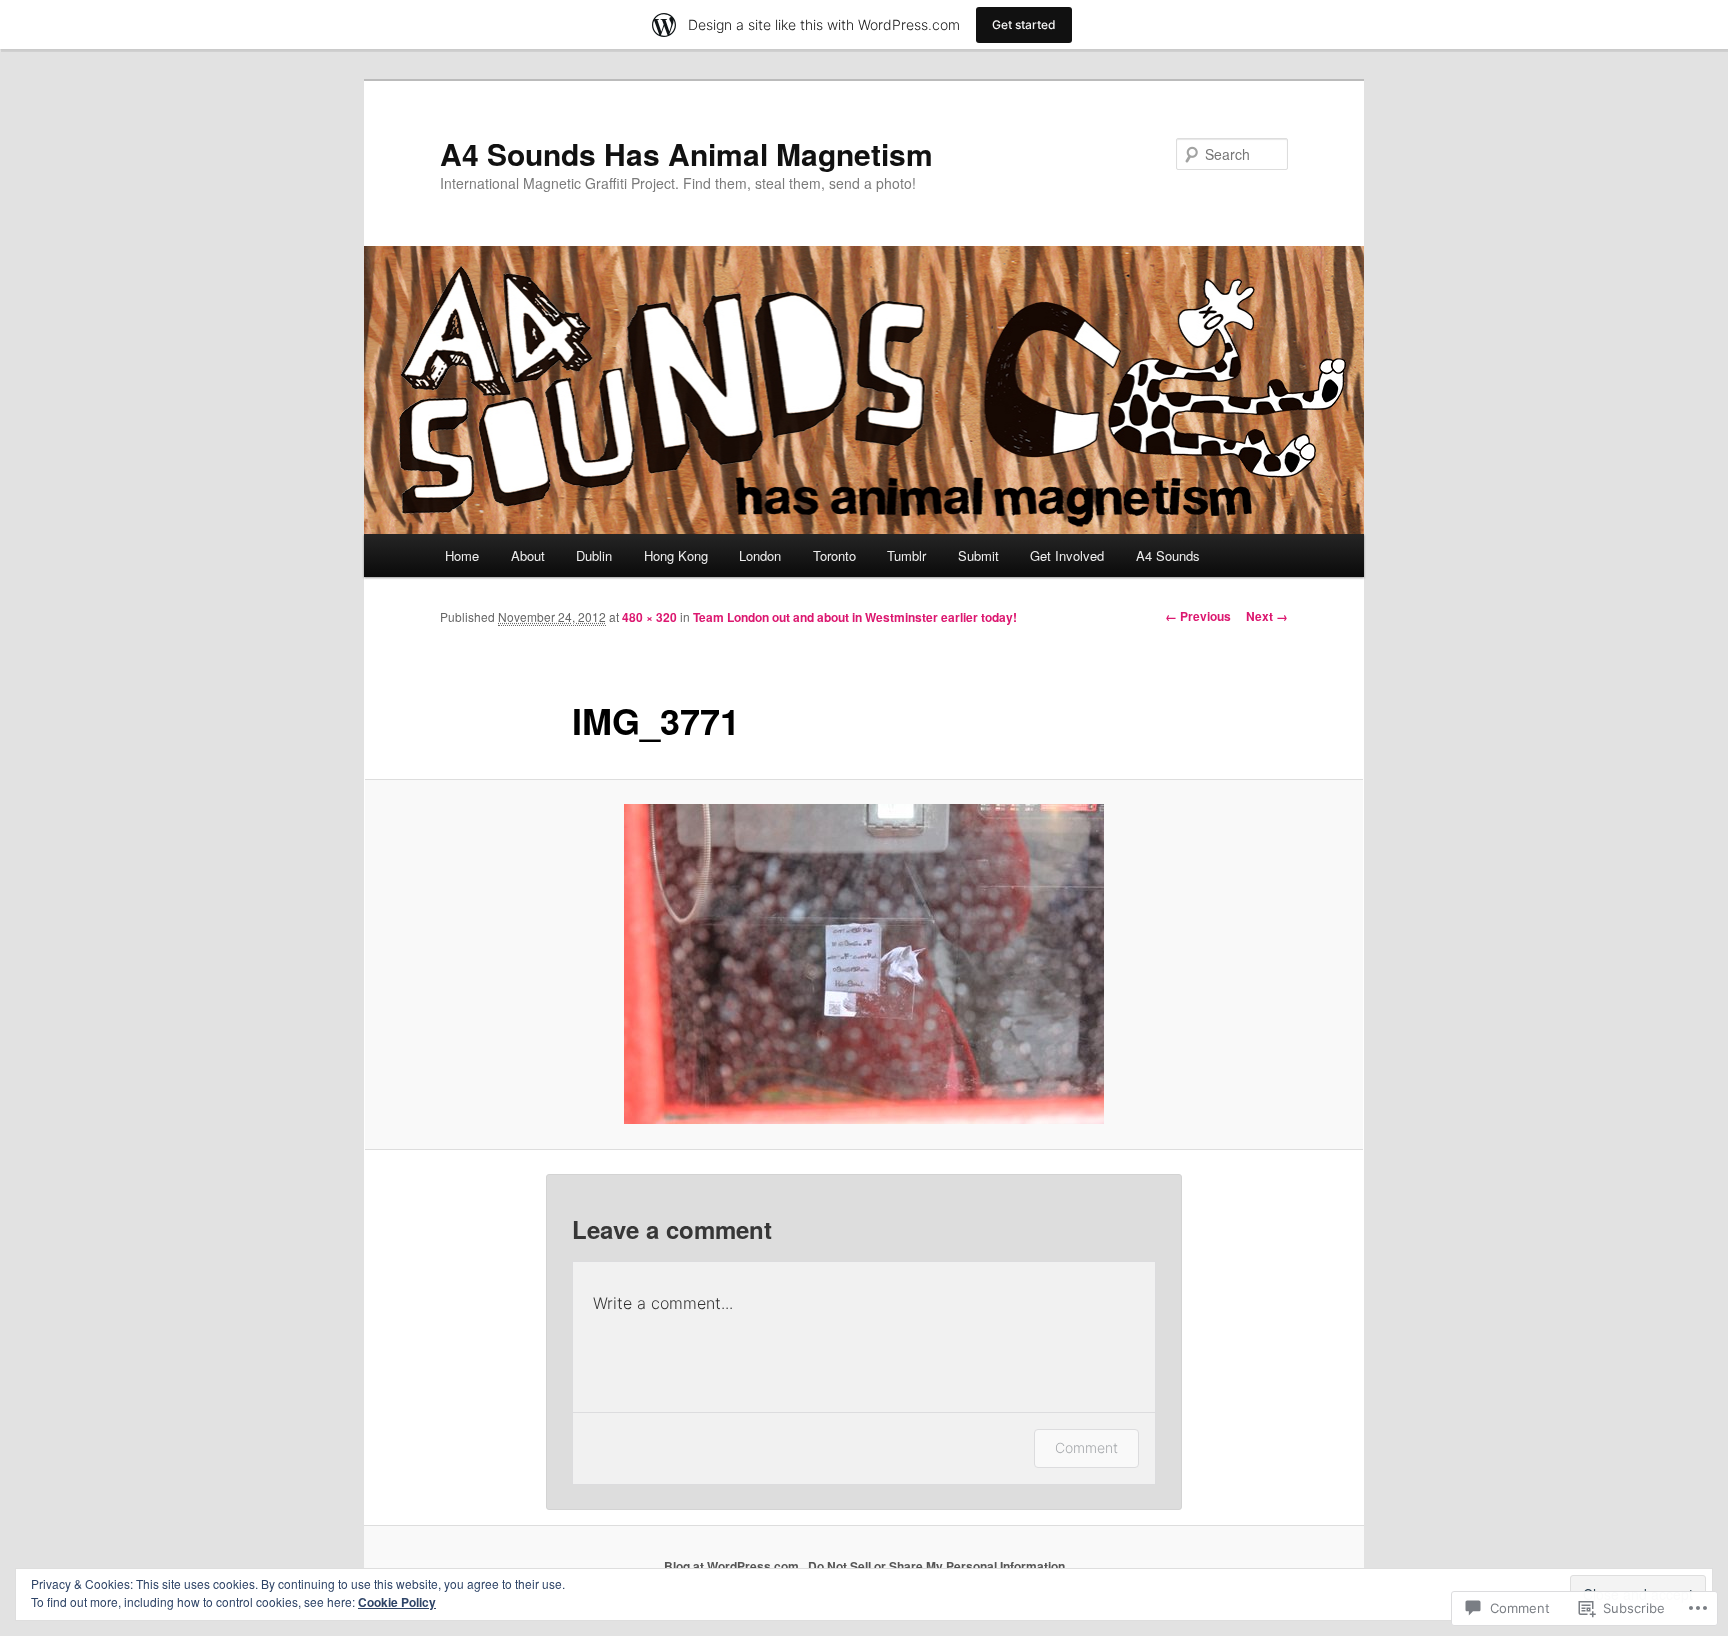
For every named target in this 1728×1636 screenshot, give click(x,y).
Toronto (834, 555)
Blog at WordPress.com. (733, 1566)
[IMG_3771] (864, 964)
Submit (978, 555)
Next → (1267, 616)
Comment (1086, 1447)
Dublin (594, 555)
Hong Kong (676, 555)
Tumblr (906, 555)
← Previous (1198, 616)
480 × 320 (649, 617)
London (760, 555)
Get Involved (1067, 555)
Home (462, 555)
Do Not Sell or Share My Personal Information (936, 1566)
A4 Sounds (1168, 555)
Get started (1024, 24)
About (528, 555)
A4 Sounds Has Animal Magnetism (686, 153)
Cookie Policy (397, 1602)
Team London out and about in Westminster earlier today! (855, 617)
